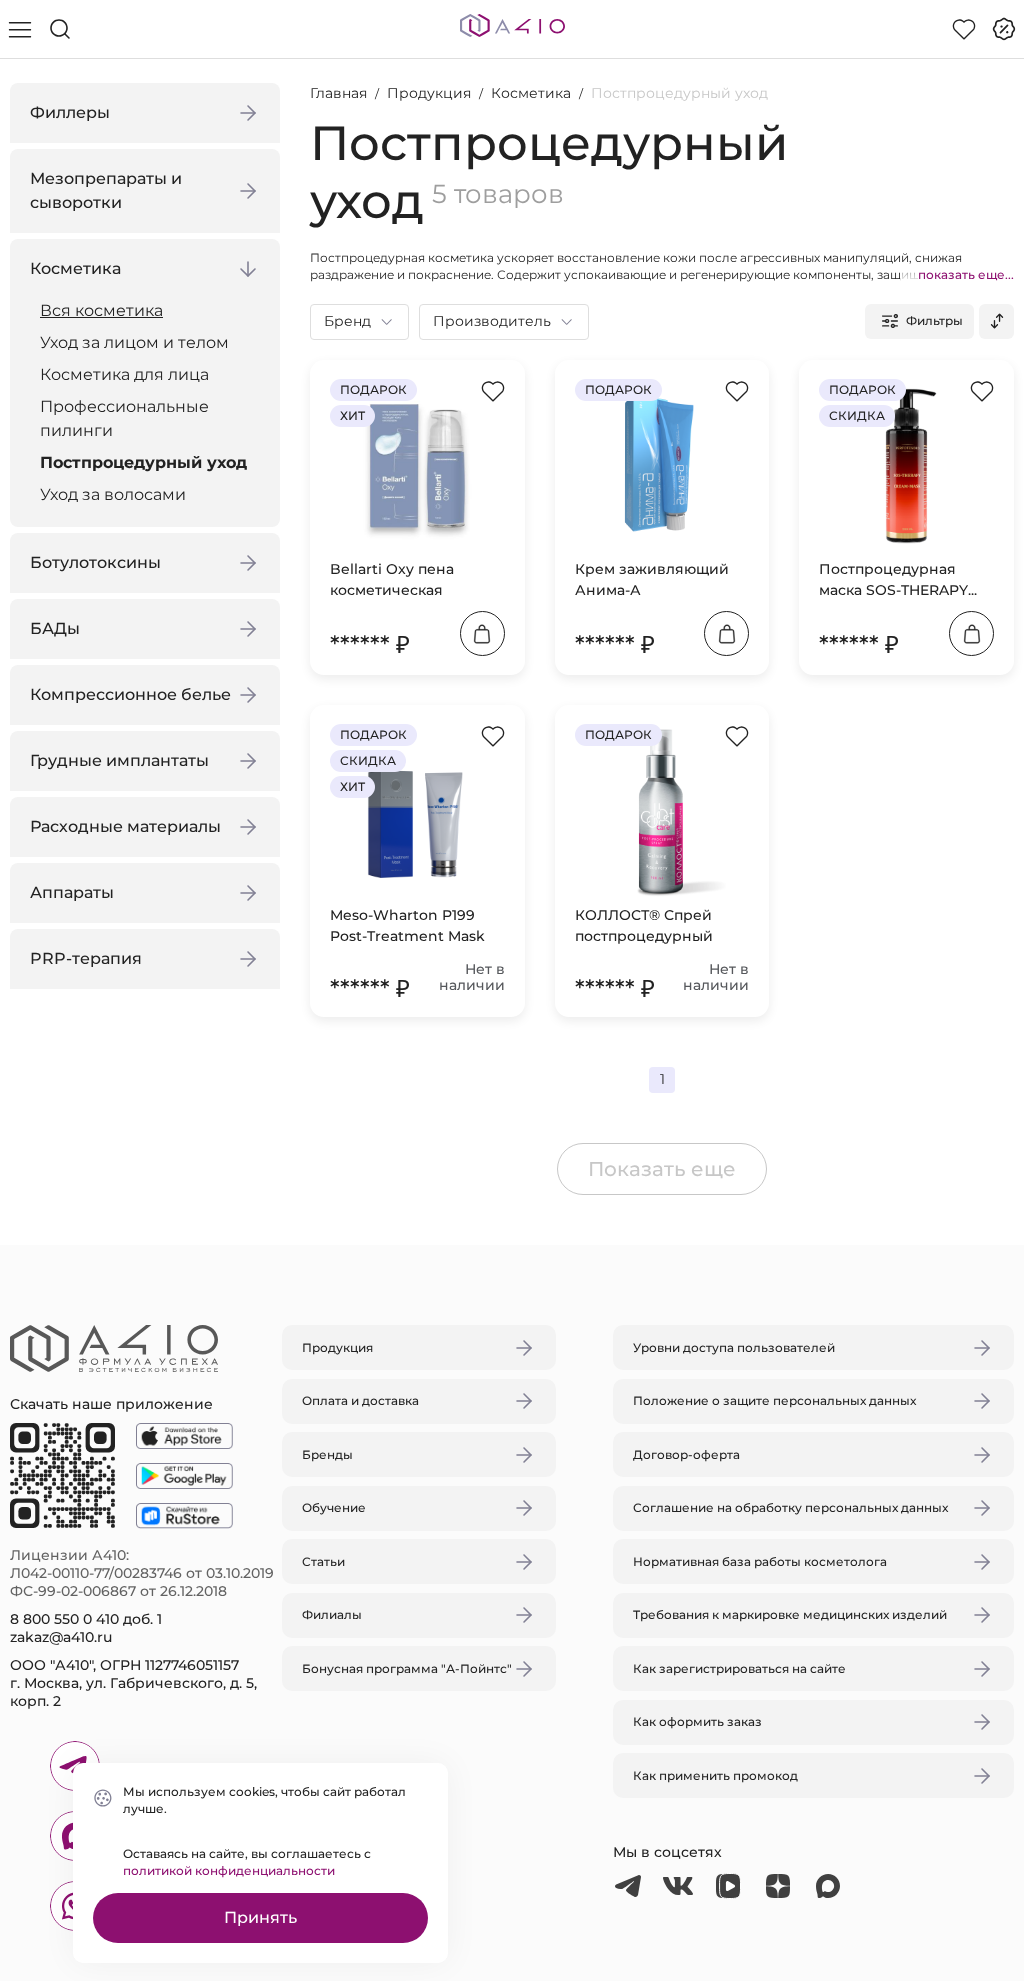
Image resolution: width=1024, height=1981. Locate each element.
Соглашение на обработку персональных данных (790, 1507)
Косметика (531, 93)
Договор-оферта (686, 1454)
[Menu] (20, 29)
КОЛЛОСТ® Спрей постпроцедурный (644, 925)
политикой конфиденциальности (229, 1870)
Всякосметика (101, 310)
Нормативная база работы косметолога (760, 1561)
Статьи (323, 1561)
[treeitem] (150, 311)
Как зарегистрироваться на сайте (739, 1668)
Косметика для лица (124, 374)
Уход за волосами (113, 494)
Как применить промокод (715, 1775)
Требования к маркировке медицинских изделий (790, 1614)
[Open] (745, 896)
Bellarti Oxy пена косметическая (392, 579)
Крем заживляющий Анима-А (652, 579)
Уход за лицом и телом (134, 342)
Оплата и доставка (360, 1400)
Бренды (327, 1454)
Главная (338, 93)
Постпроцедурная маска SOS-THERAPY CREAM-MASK (893, 580)
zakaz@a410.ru (61, 1637)
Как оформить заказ (697, 1721)
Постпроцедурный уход (143, 462)
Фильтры (934, 320)
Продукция (429, 93)
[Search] (60, 29)
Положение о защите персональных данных (774, 1400)
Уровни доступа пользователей (734, 1347)
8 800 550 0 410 (64, 1619)
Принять (260, 1917)
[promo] (1004, 29)
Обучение (334, 1507)
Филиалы (332, 1614)
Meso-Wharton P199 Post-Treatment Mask (407, 925)
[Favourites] (964, 29)
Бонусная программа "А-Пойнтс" (407, 1668)
